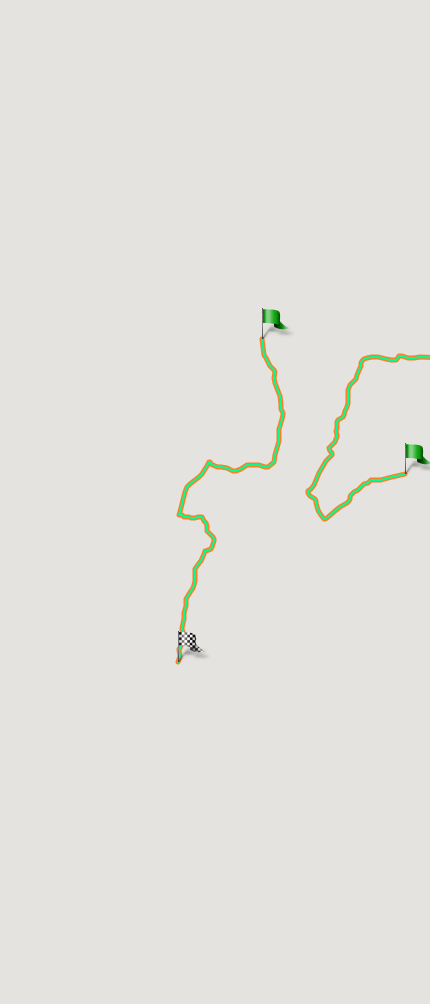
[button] (262, 321)
